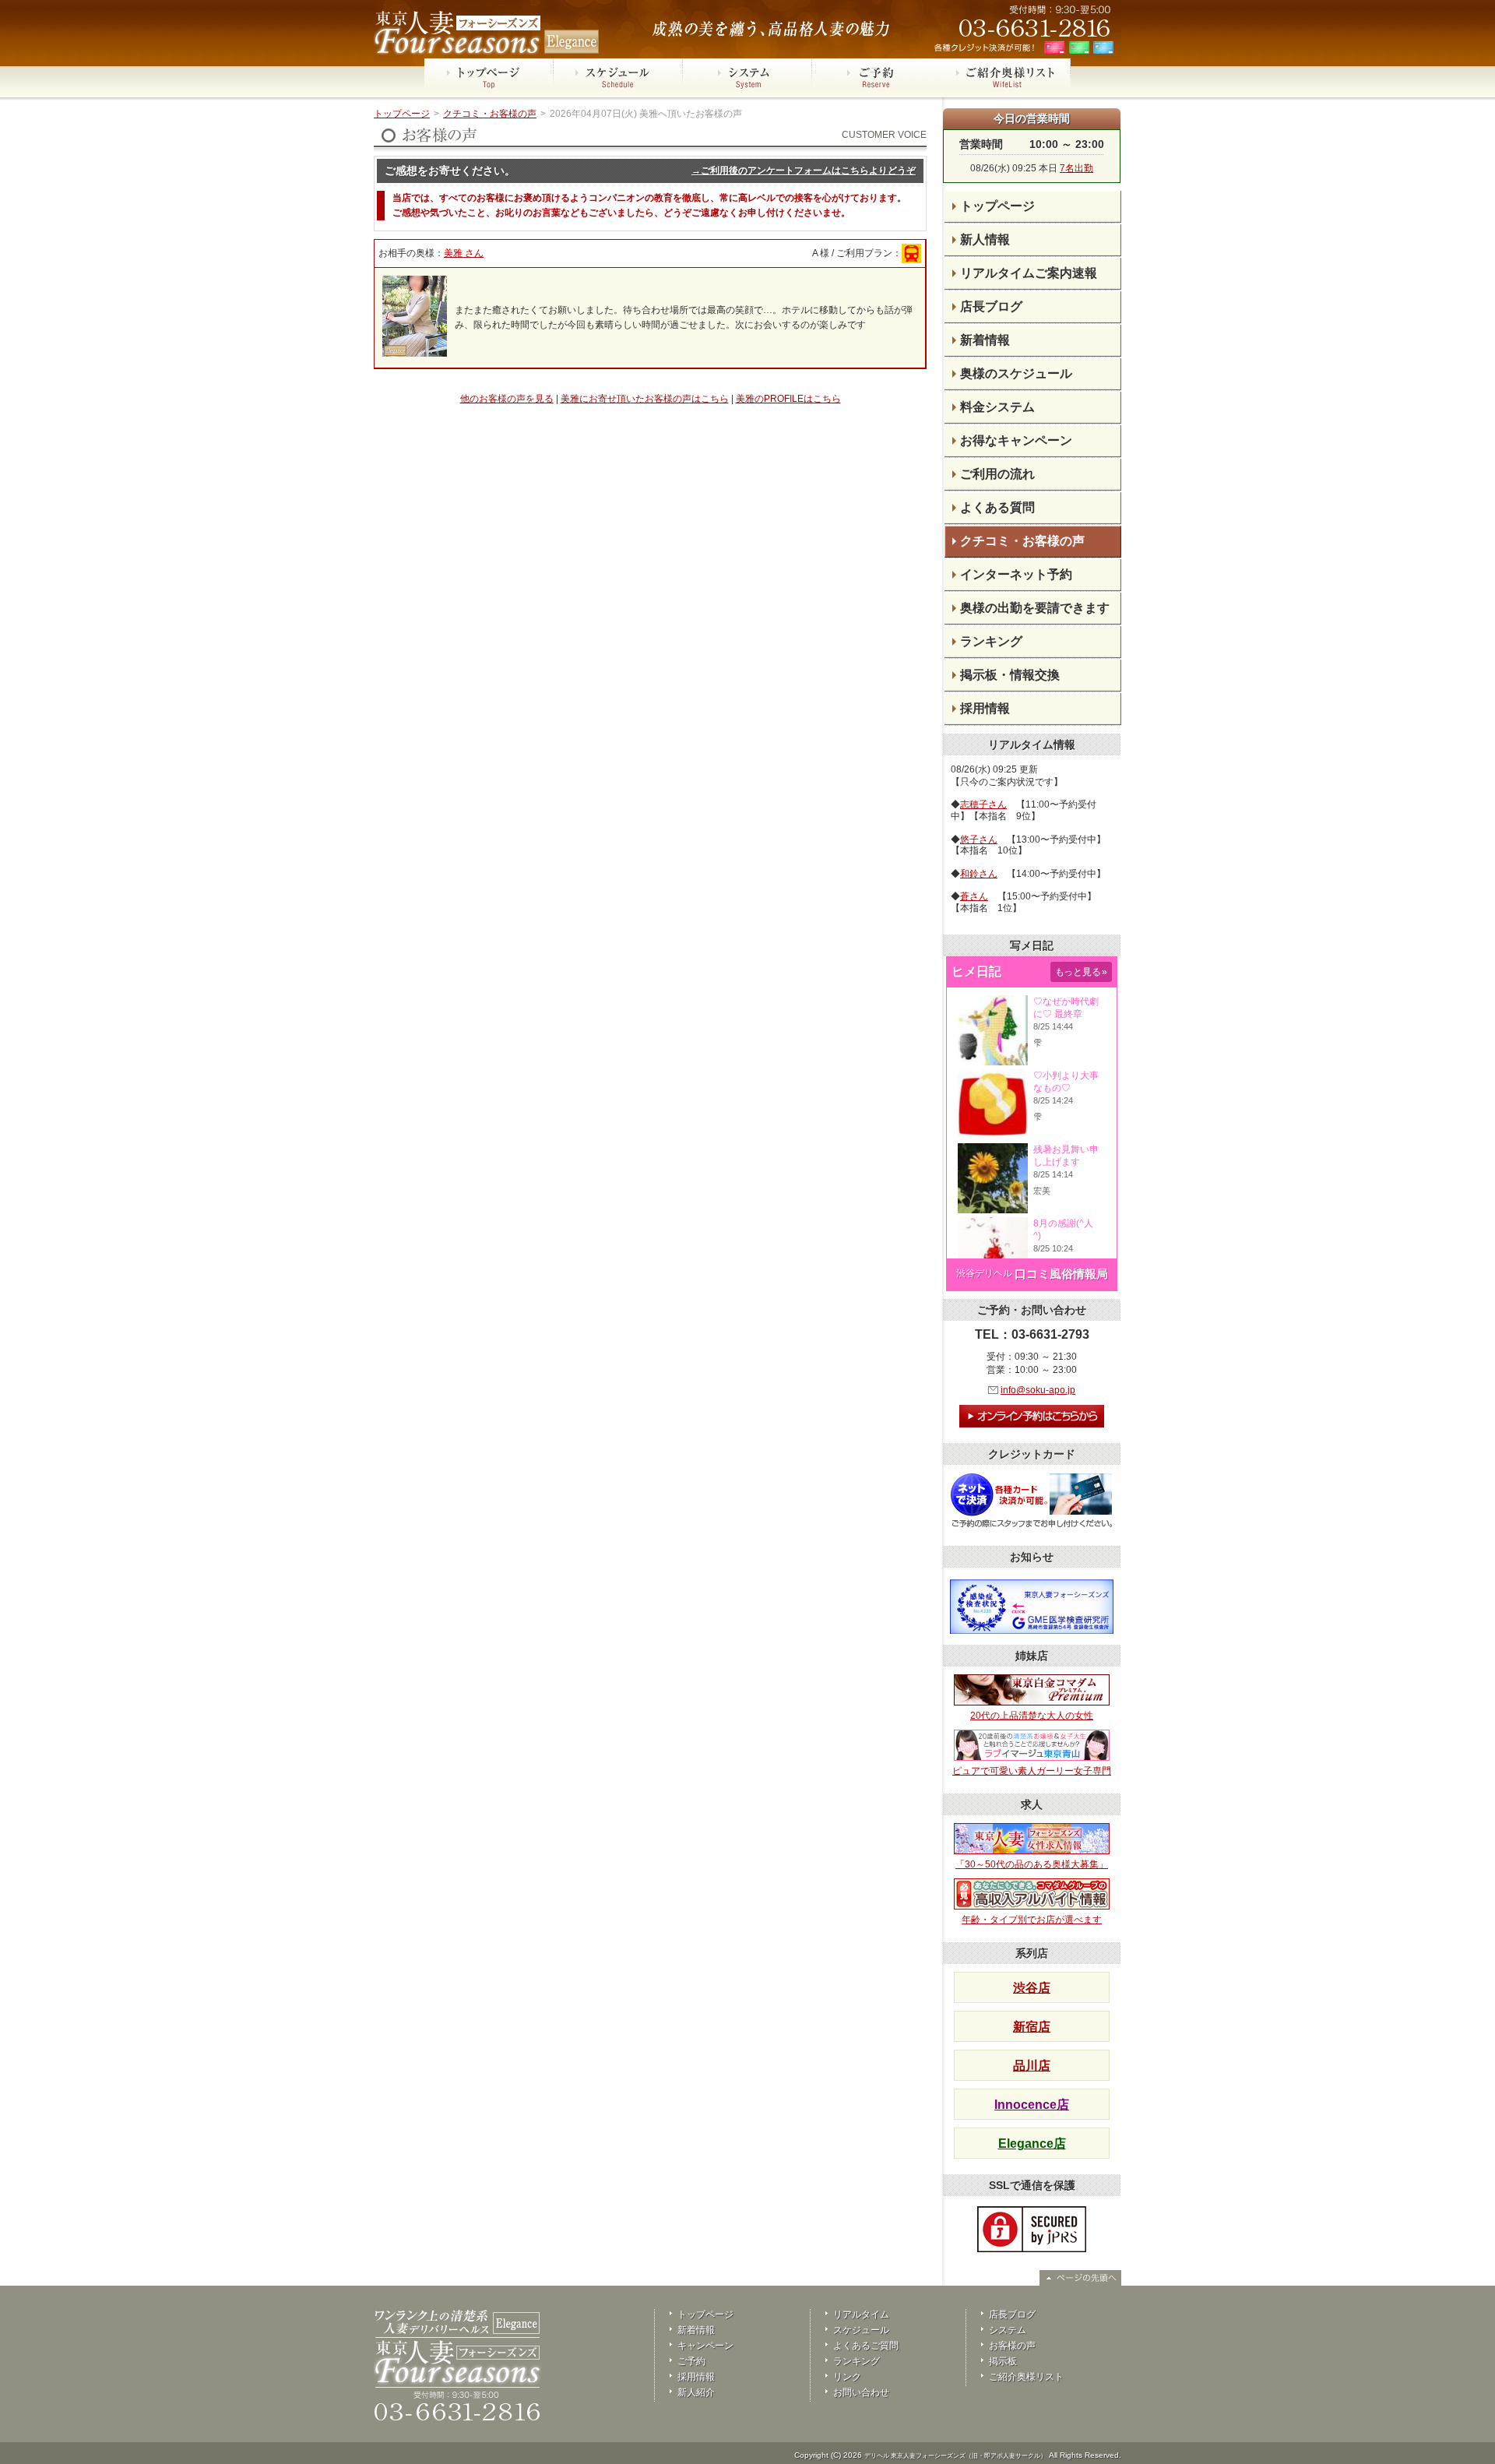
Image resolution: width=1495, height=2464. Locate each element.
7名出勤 (1076, 168)
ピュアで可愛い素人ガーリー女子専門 (1032, 1771)
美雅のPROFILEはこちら (788, 399)
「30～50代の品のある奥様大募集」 (1032, 1864)
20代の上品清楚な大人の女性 (1032, 1716)
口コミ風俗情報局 (1061, 1274)
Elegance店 (1032, 2144)
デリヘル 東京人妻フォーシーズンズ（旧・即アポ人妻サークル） (955, 2456)
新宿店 (1032, 2027)
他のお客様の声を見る (507, 399)
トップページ (402, 114)
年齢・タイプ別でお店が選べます (1032, 1920)
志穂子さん (983, 804)
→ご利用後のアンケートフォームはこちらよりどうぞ (804, 171)
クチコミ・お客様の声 (490, 114)
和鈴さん (979, 874)
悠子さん (979, 840)
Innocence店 (1032, 2105)
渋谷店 (1032, 1988)
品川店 (1032, 2066)
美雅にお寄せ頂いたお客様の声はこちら (645, 399)
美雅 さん (464, 253)
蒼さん (974, 896)
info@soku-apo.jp (1038, 1390)
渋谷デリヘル (984, 1273)
